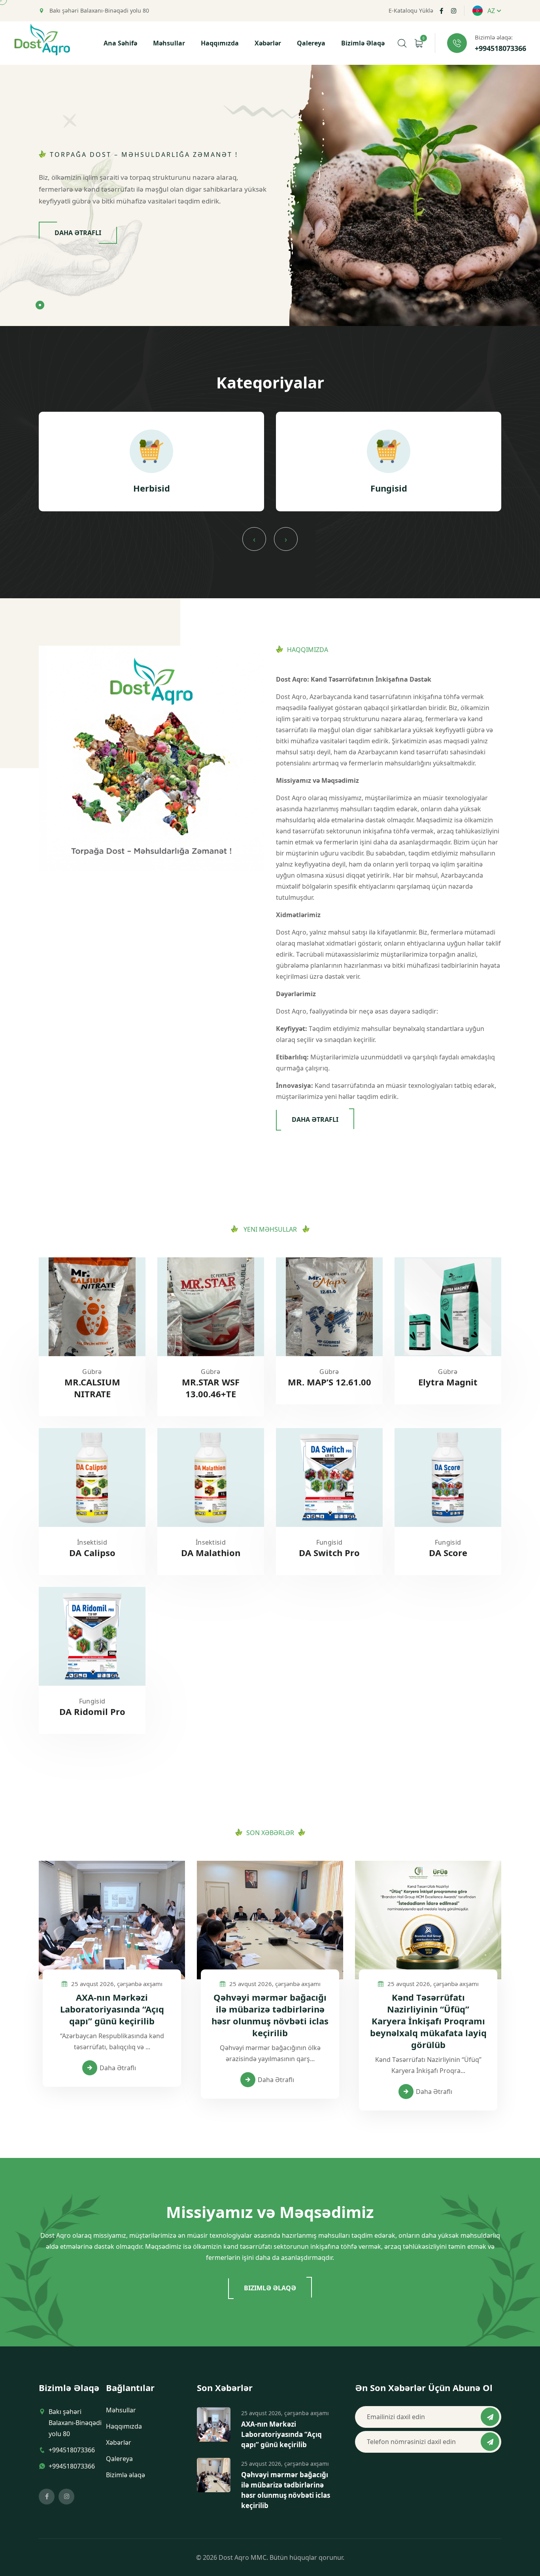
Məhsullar (169, 43)
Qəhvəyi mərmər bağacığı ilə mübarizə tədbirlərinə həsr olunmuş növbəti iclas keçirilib (270, 2015)
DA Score (448, 1553)
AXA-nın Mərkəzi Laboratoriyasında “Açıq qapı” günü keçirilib (112, 2009)
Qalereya (311, 43)
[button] (40, 305)
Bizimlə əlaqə (363, 43)
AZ (491, 11)
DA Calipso (92, 1553)
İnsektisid (92, 1542)
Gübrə (92, 1372)
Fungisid (329, 1542)
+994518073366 (500, 49)
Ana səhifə (120, 43)
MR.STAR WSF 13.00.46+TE (211, 1388)
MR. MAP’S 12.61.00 (329, 1382)
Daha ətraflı (78, 233)
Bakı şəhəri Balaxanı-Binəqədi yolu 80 (98, 11)
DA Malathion (211, 1553)
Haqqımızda (220, 43)
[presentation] (254, 539)
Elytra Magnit (448, 1382)
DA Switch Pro (329, 1553)
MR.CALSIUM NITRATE (92, 1388)
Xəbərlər (268, 43)
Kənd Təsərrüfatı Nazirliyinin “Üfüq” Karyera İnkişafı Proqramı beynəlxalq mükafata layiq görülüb (428, 2021)
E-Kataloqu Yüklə (411, 11)
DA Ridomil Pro (92, 1711)
